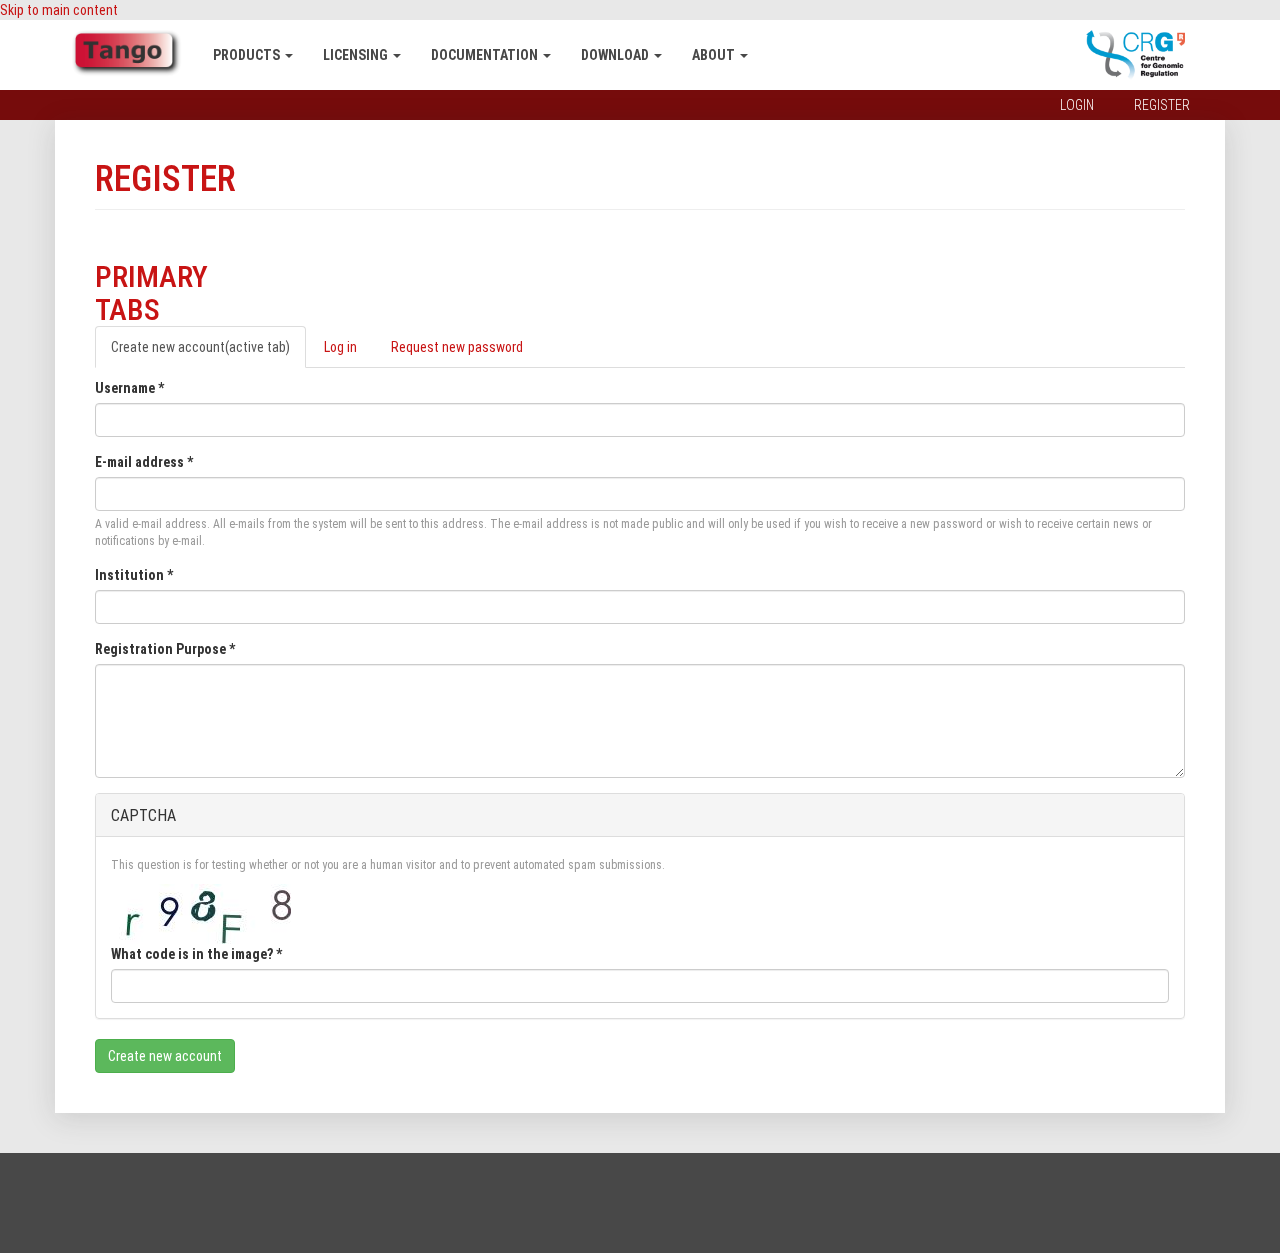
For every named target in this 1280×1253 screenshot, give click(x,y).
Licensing (357, 55)
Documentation (486, 55)
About (715, 55)
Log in (340, 347)
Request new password (457, 347)
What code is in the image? (196, 954)
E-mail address (144, 462)
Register (1162, 105)
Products (248, 55)
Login (1077, 105)
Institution (134, 575)
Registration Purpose (165, 649)
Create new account (200, 347)
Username (129, 388)
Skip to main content (59, 10)
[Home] (134, 53)
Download (616, 55)
